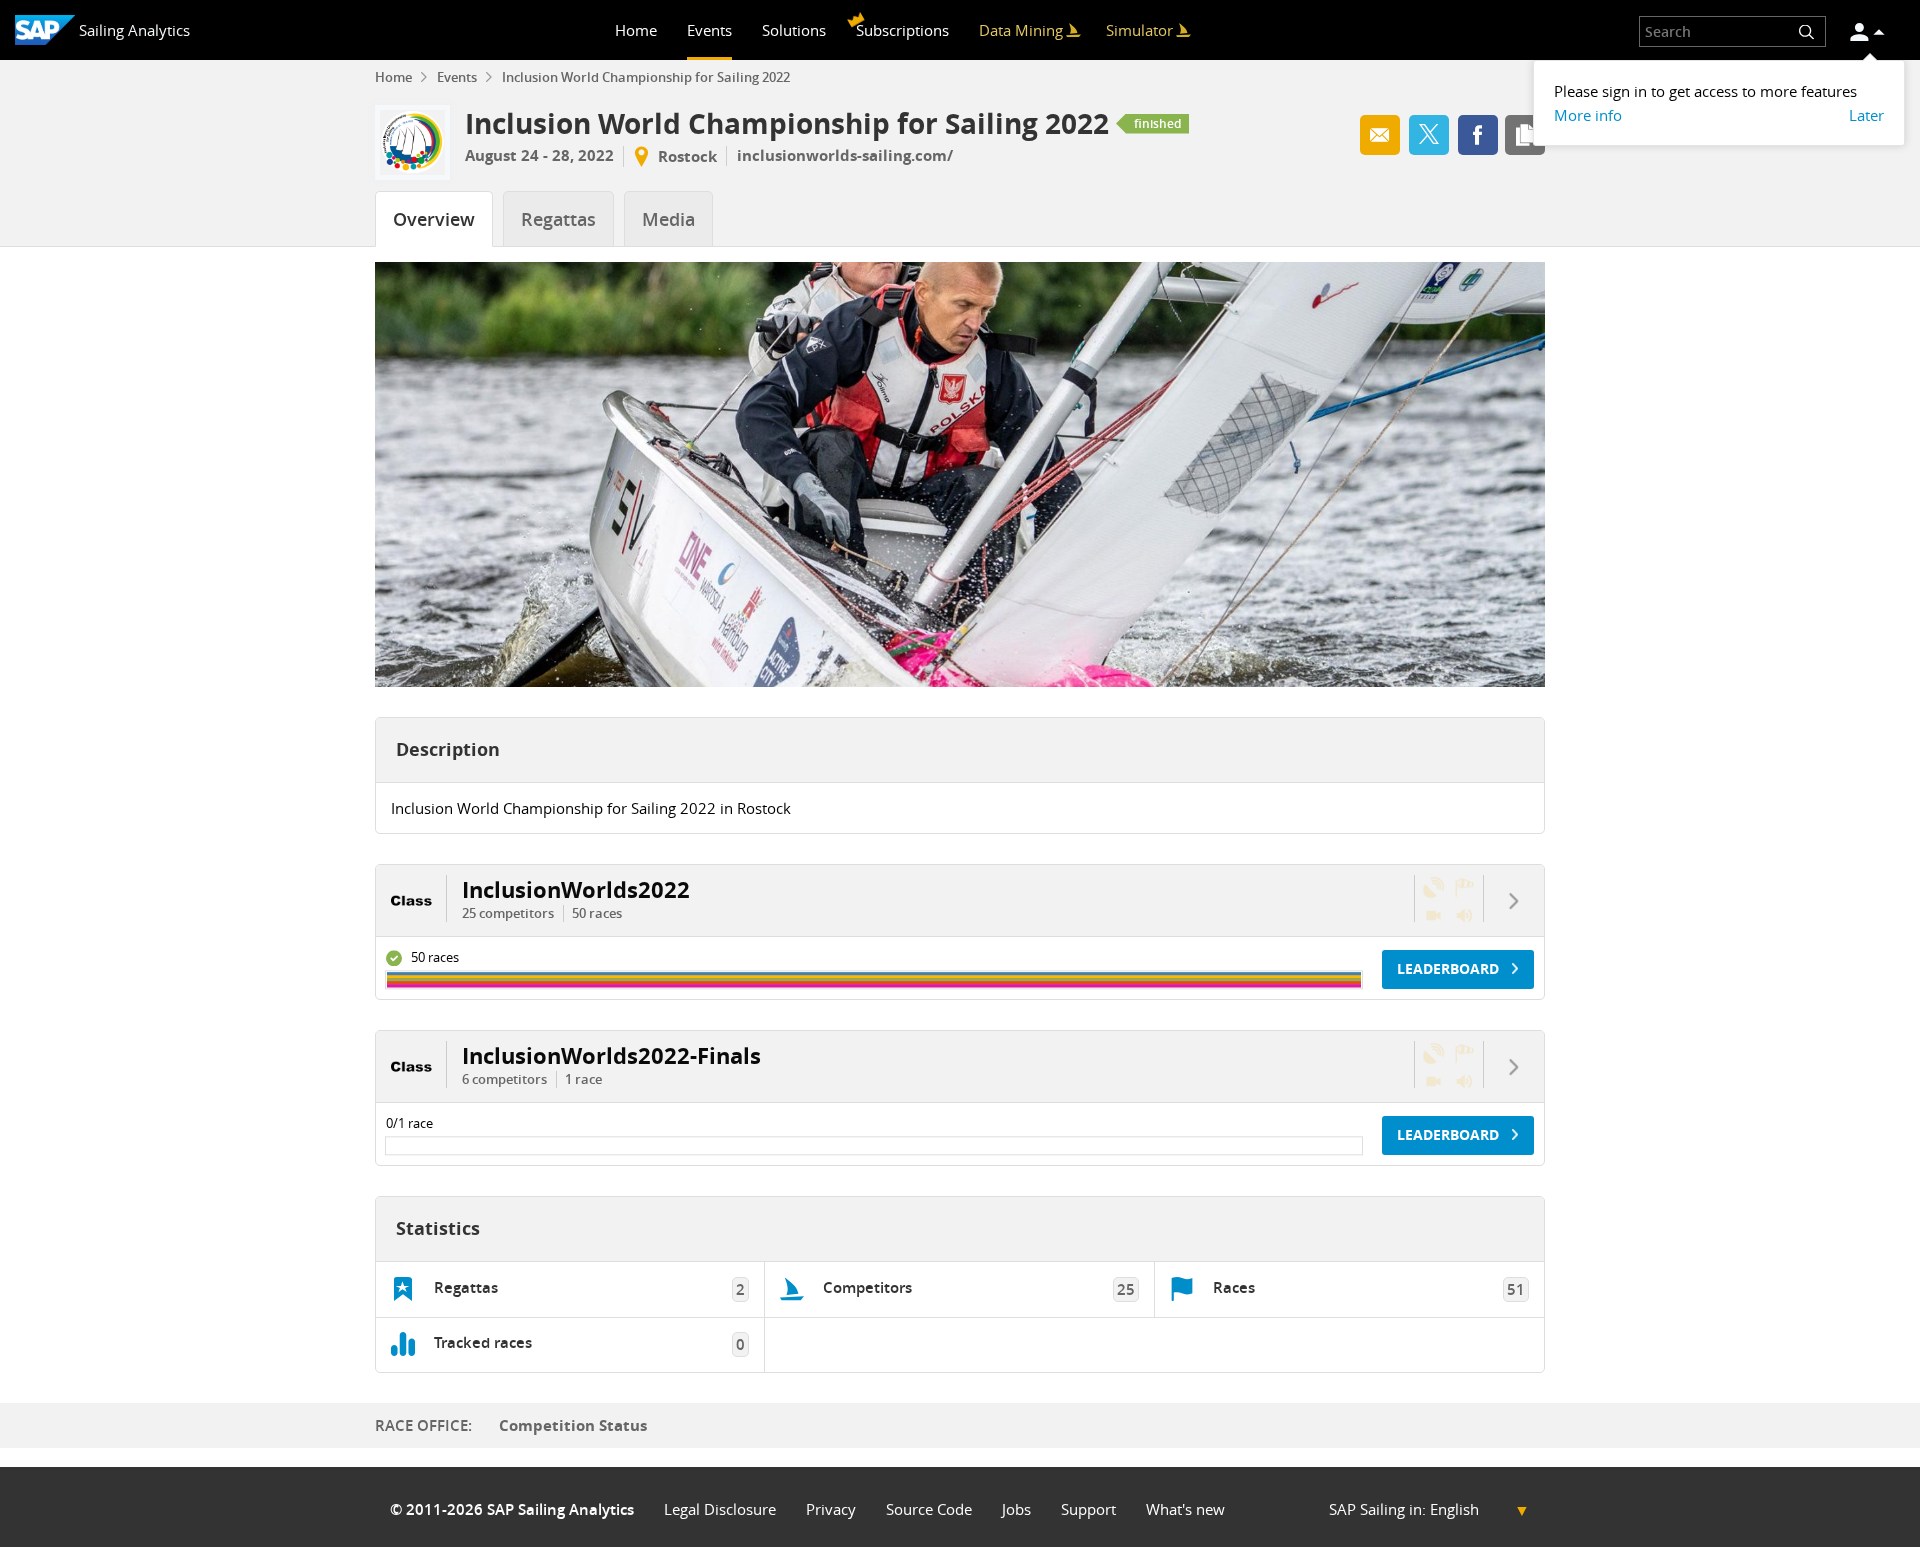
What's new (1185, 1509)
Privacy (831, 1509)
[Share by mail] (1380, 135)
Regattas (558, 219)
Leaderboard (1450, 968)
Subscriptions (902, 30)
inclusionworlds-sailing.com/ (845, 156)
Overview (434, 219)
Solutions (794, 30)
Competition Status (573, 1425)
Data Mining (1021, 30)
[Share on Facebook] (1478, 135)
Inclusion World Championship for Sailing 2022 (646, 77)
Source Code (929, 1509)
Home (636, 30)
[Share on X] (1429, 135)
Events (709, 30)
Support (1088, 1509)
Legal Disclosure (720, 1509)
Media (668, 219)
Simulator (1139, 30)
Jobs (1016, 1509)
